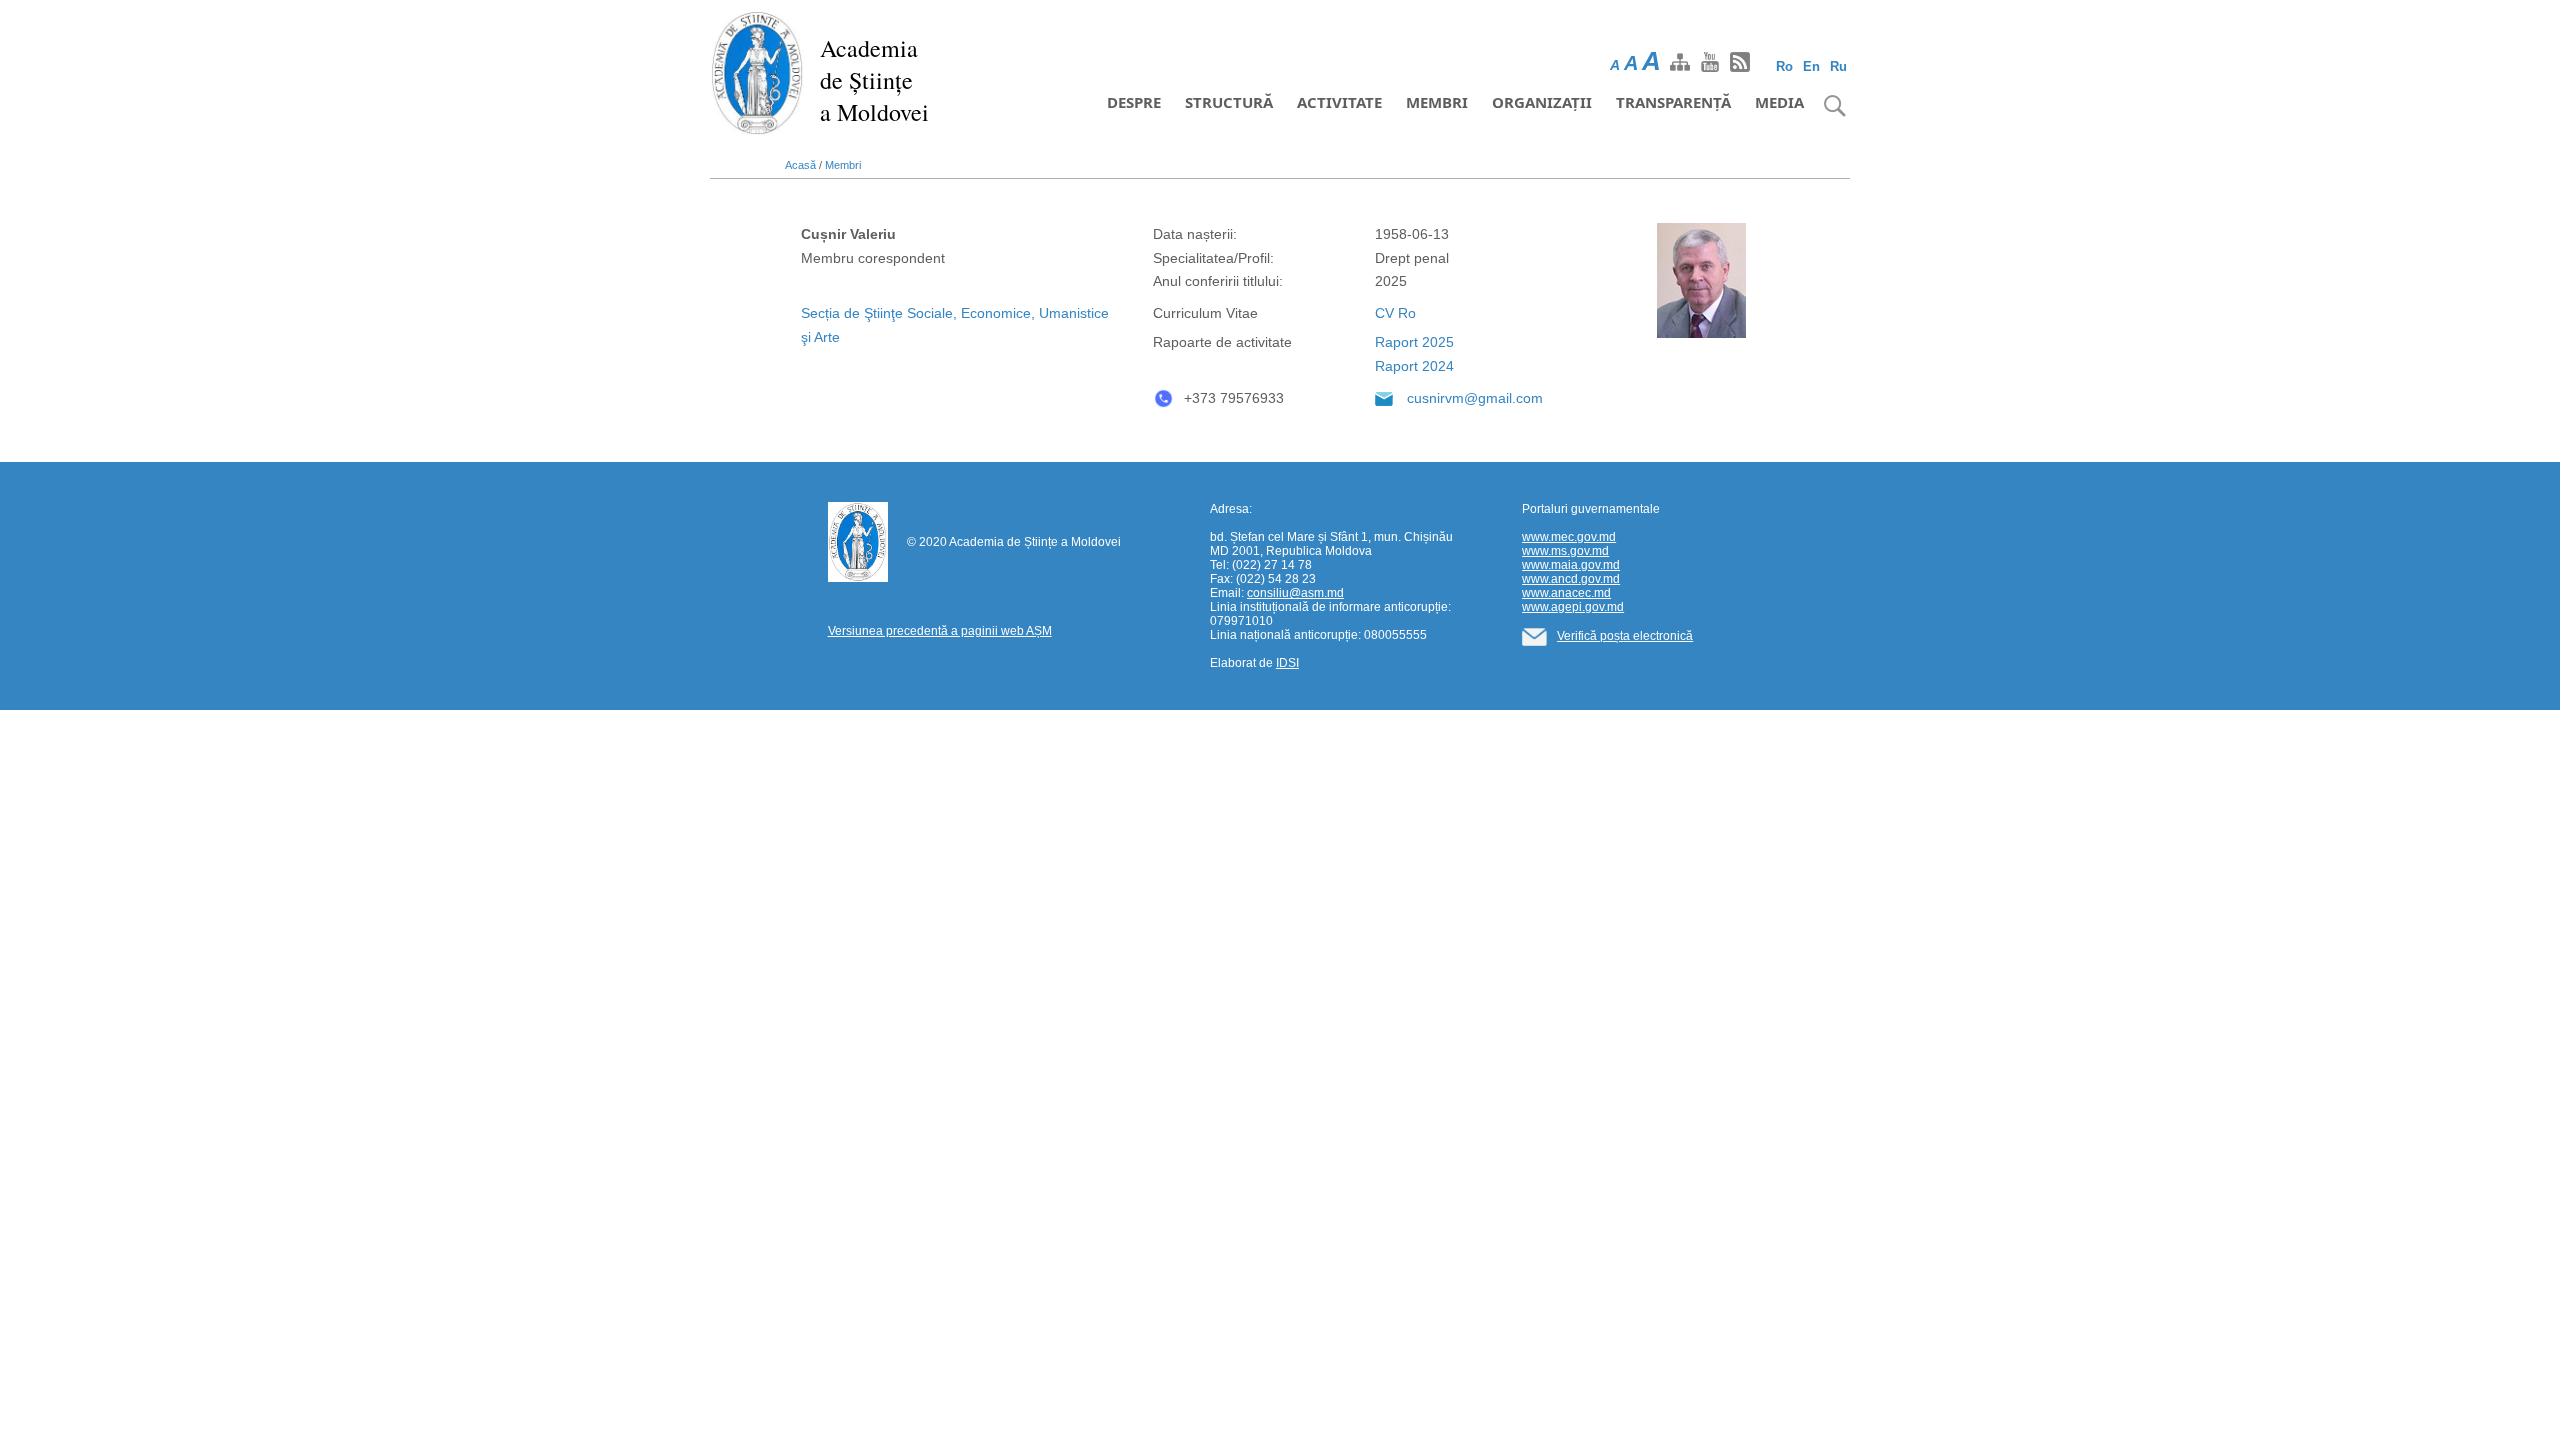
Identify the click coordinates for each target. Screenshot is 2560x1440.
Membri (1437, 102)
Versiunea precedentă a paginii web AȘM (940, 631)
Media (1779, 102)
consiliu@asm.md (1295, 593)
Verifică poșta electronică (1625, 636)
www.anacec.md (1566, 593)
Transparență (1673, 102)
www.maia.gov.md (1571, 565)
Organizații (1542, 102)
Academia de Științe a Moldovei (874, 80)
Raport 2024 (1414, 366)
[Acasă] (757, 72)
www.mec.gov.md (1569, 537)
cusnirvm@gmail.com (1475, 398)
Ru (1838, 66)
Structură (1229, 102)
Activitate (1339, 102)
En (1811, 66)
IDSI (1287, 663)
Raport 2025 (1414, 342)
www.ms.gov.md (1565, 551)
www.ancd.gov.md (1571, 579)
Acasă (800, 165)
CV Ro (1395, 313)
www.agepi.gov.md (1573, 607)
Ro (1784, 66)
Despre (1134, 102)
